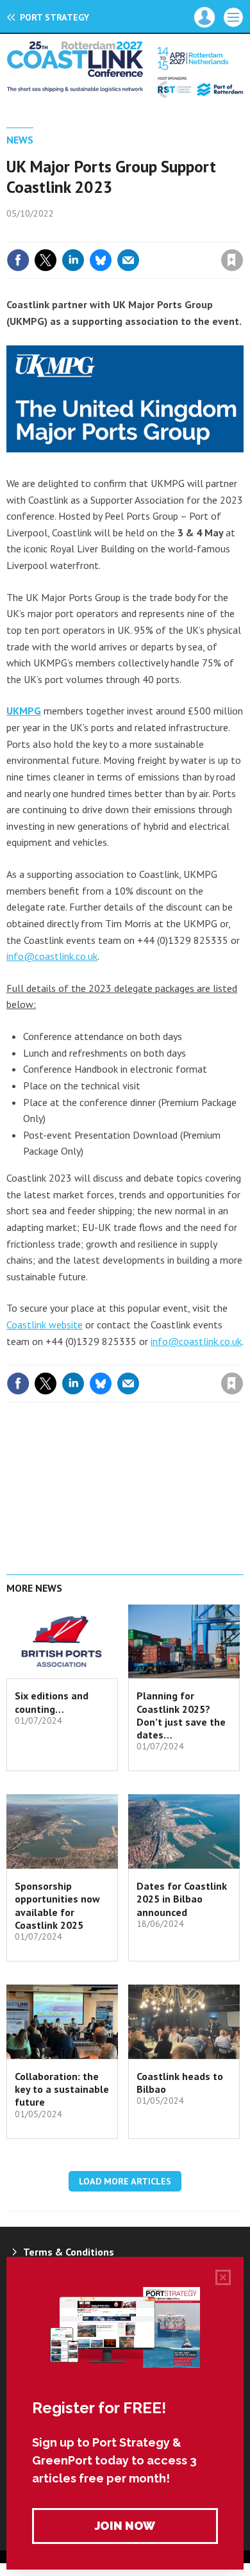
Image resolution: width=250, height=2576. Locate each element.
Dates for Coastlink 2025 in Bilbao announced (182, 1899)
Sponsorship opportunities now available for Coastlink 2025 (57, 1905)
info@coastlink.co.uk (52, 956)
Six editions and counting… (52, 1702)
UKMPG (24, 711)
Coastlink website (45, 1325)
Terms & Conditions (69, 2252)
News (20, 140)
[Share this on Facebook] (18, 260)
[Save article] (232, 260)
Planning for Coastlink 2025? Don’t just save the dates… (181, 1715)
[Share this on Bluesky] (101, 260)
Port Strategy (54, 17)
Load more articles (125, 2181)
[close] (242, 233)
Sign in (81, 233)
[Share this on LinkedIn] (73, 260)
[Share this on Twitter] (46, 260)
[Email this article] (128, 260)
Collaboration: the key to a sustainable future (62, 2089)
